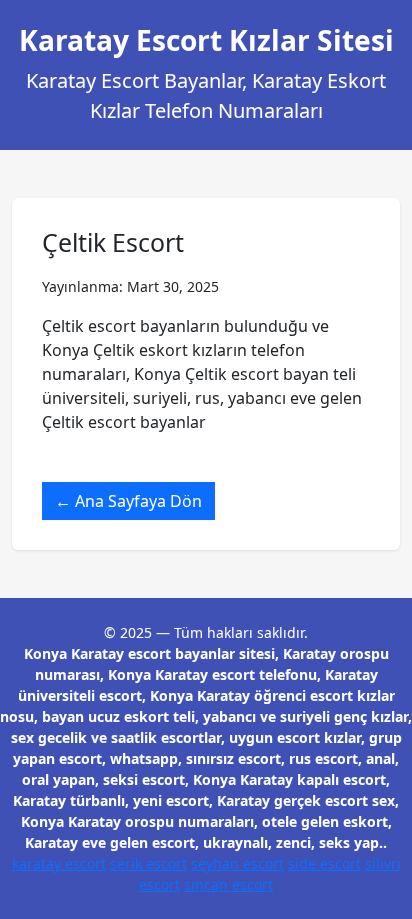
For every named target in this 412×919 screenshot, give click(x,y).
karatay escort (59, 863)
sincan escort (228, 884)
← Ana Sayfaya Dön (128, 501)
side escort (324, 863)
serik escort (148, 863)
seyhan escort (237, 863)
